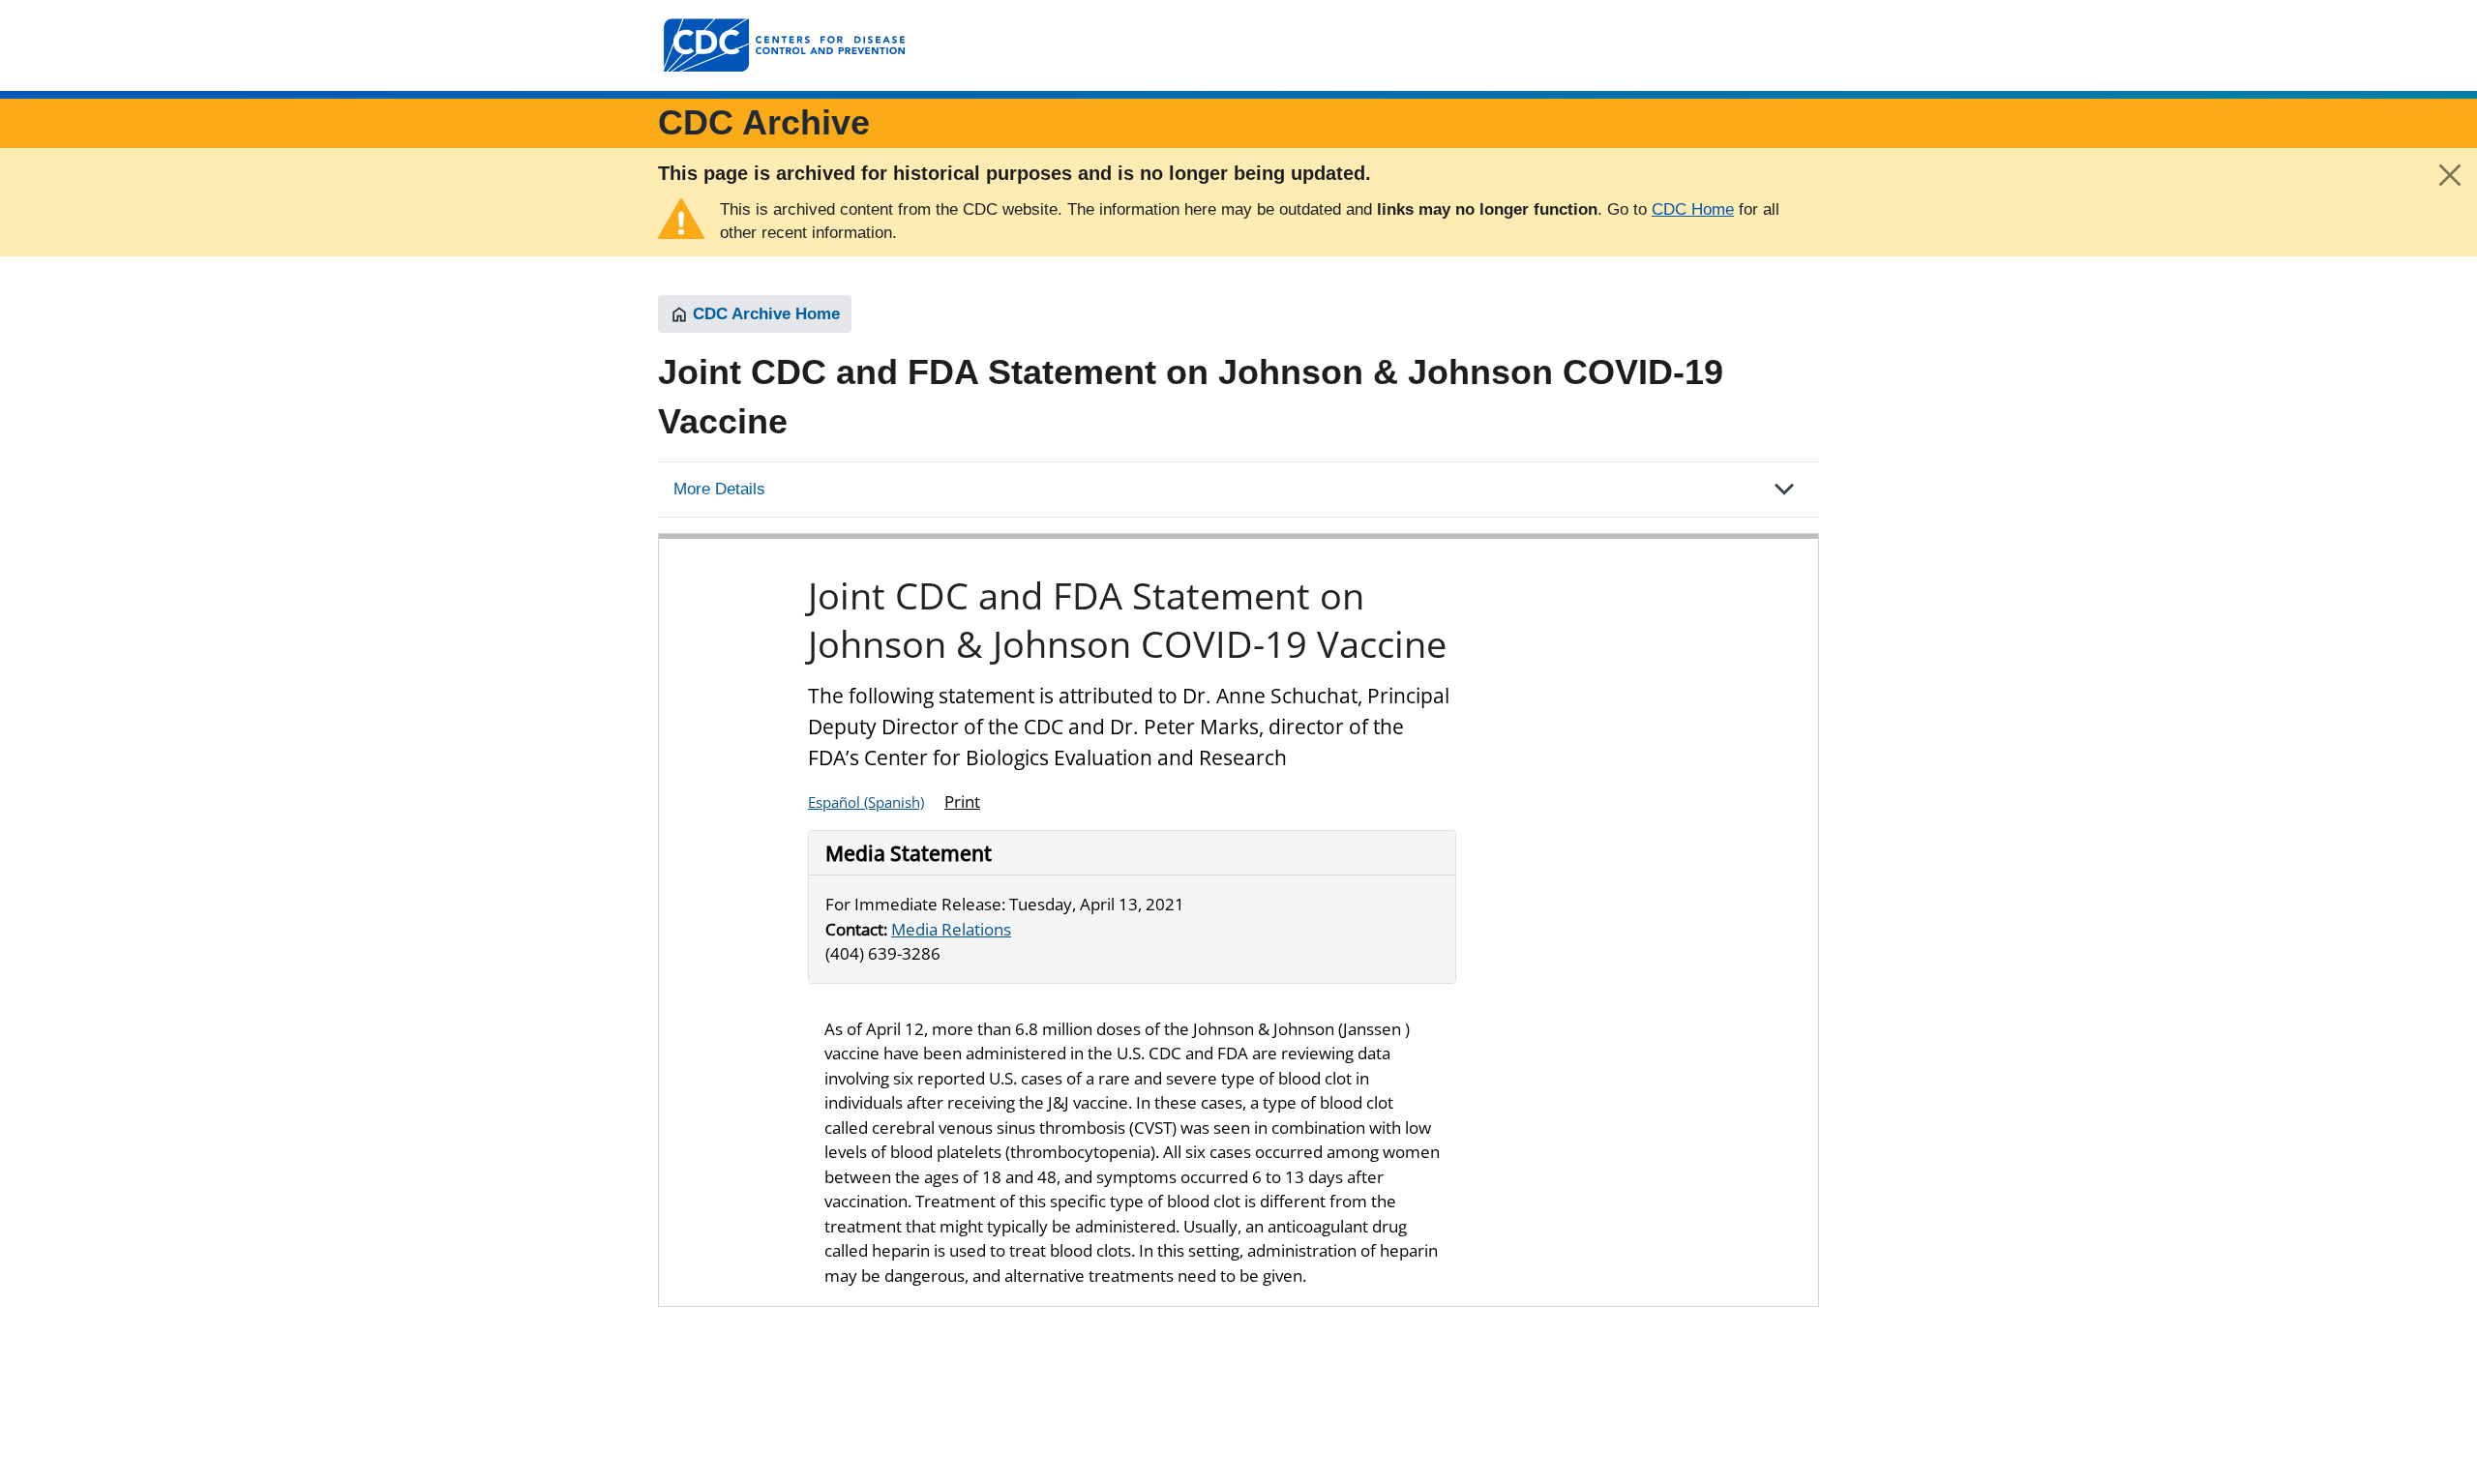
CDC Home (1693, 209)
